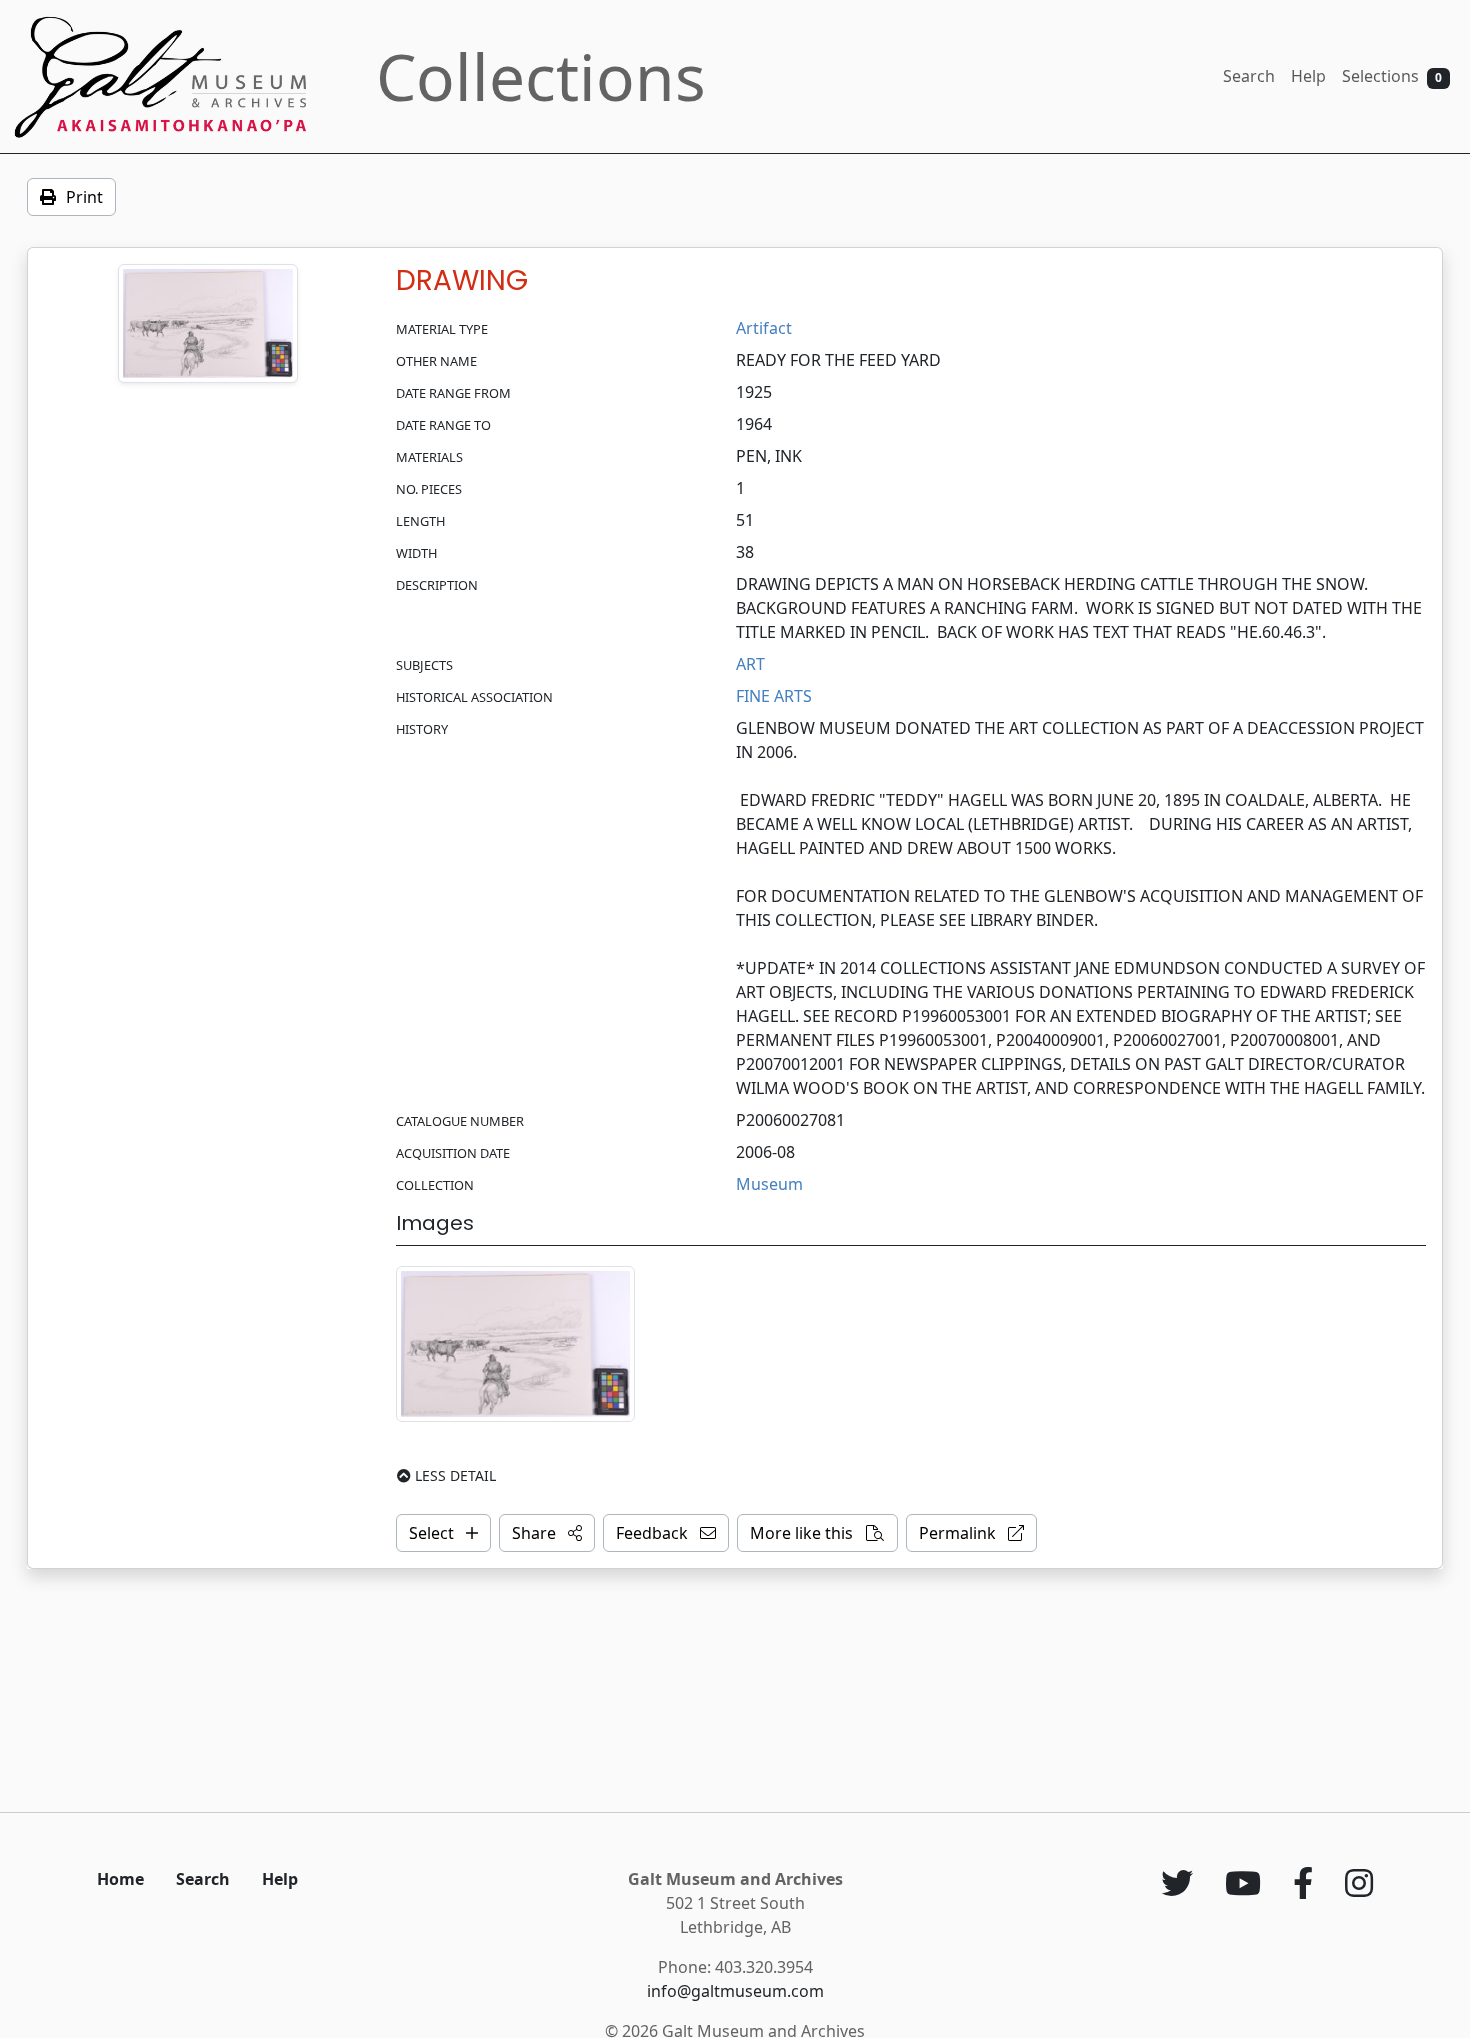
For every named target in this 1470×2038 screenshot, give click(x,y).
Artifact (764, 328)
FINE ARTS (774, 696)
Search (1249, 76)
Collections (541, 76)
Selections (1392, 76)
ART (750, 664)
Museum (769, 1184)
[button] (547, 1533)
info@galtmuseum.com (735, 1991)
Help (1308, 76)
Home (120, 1879)
